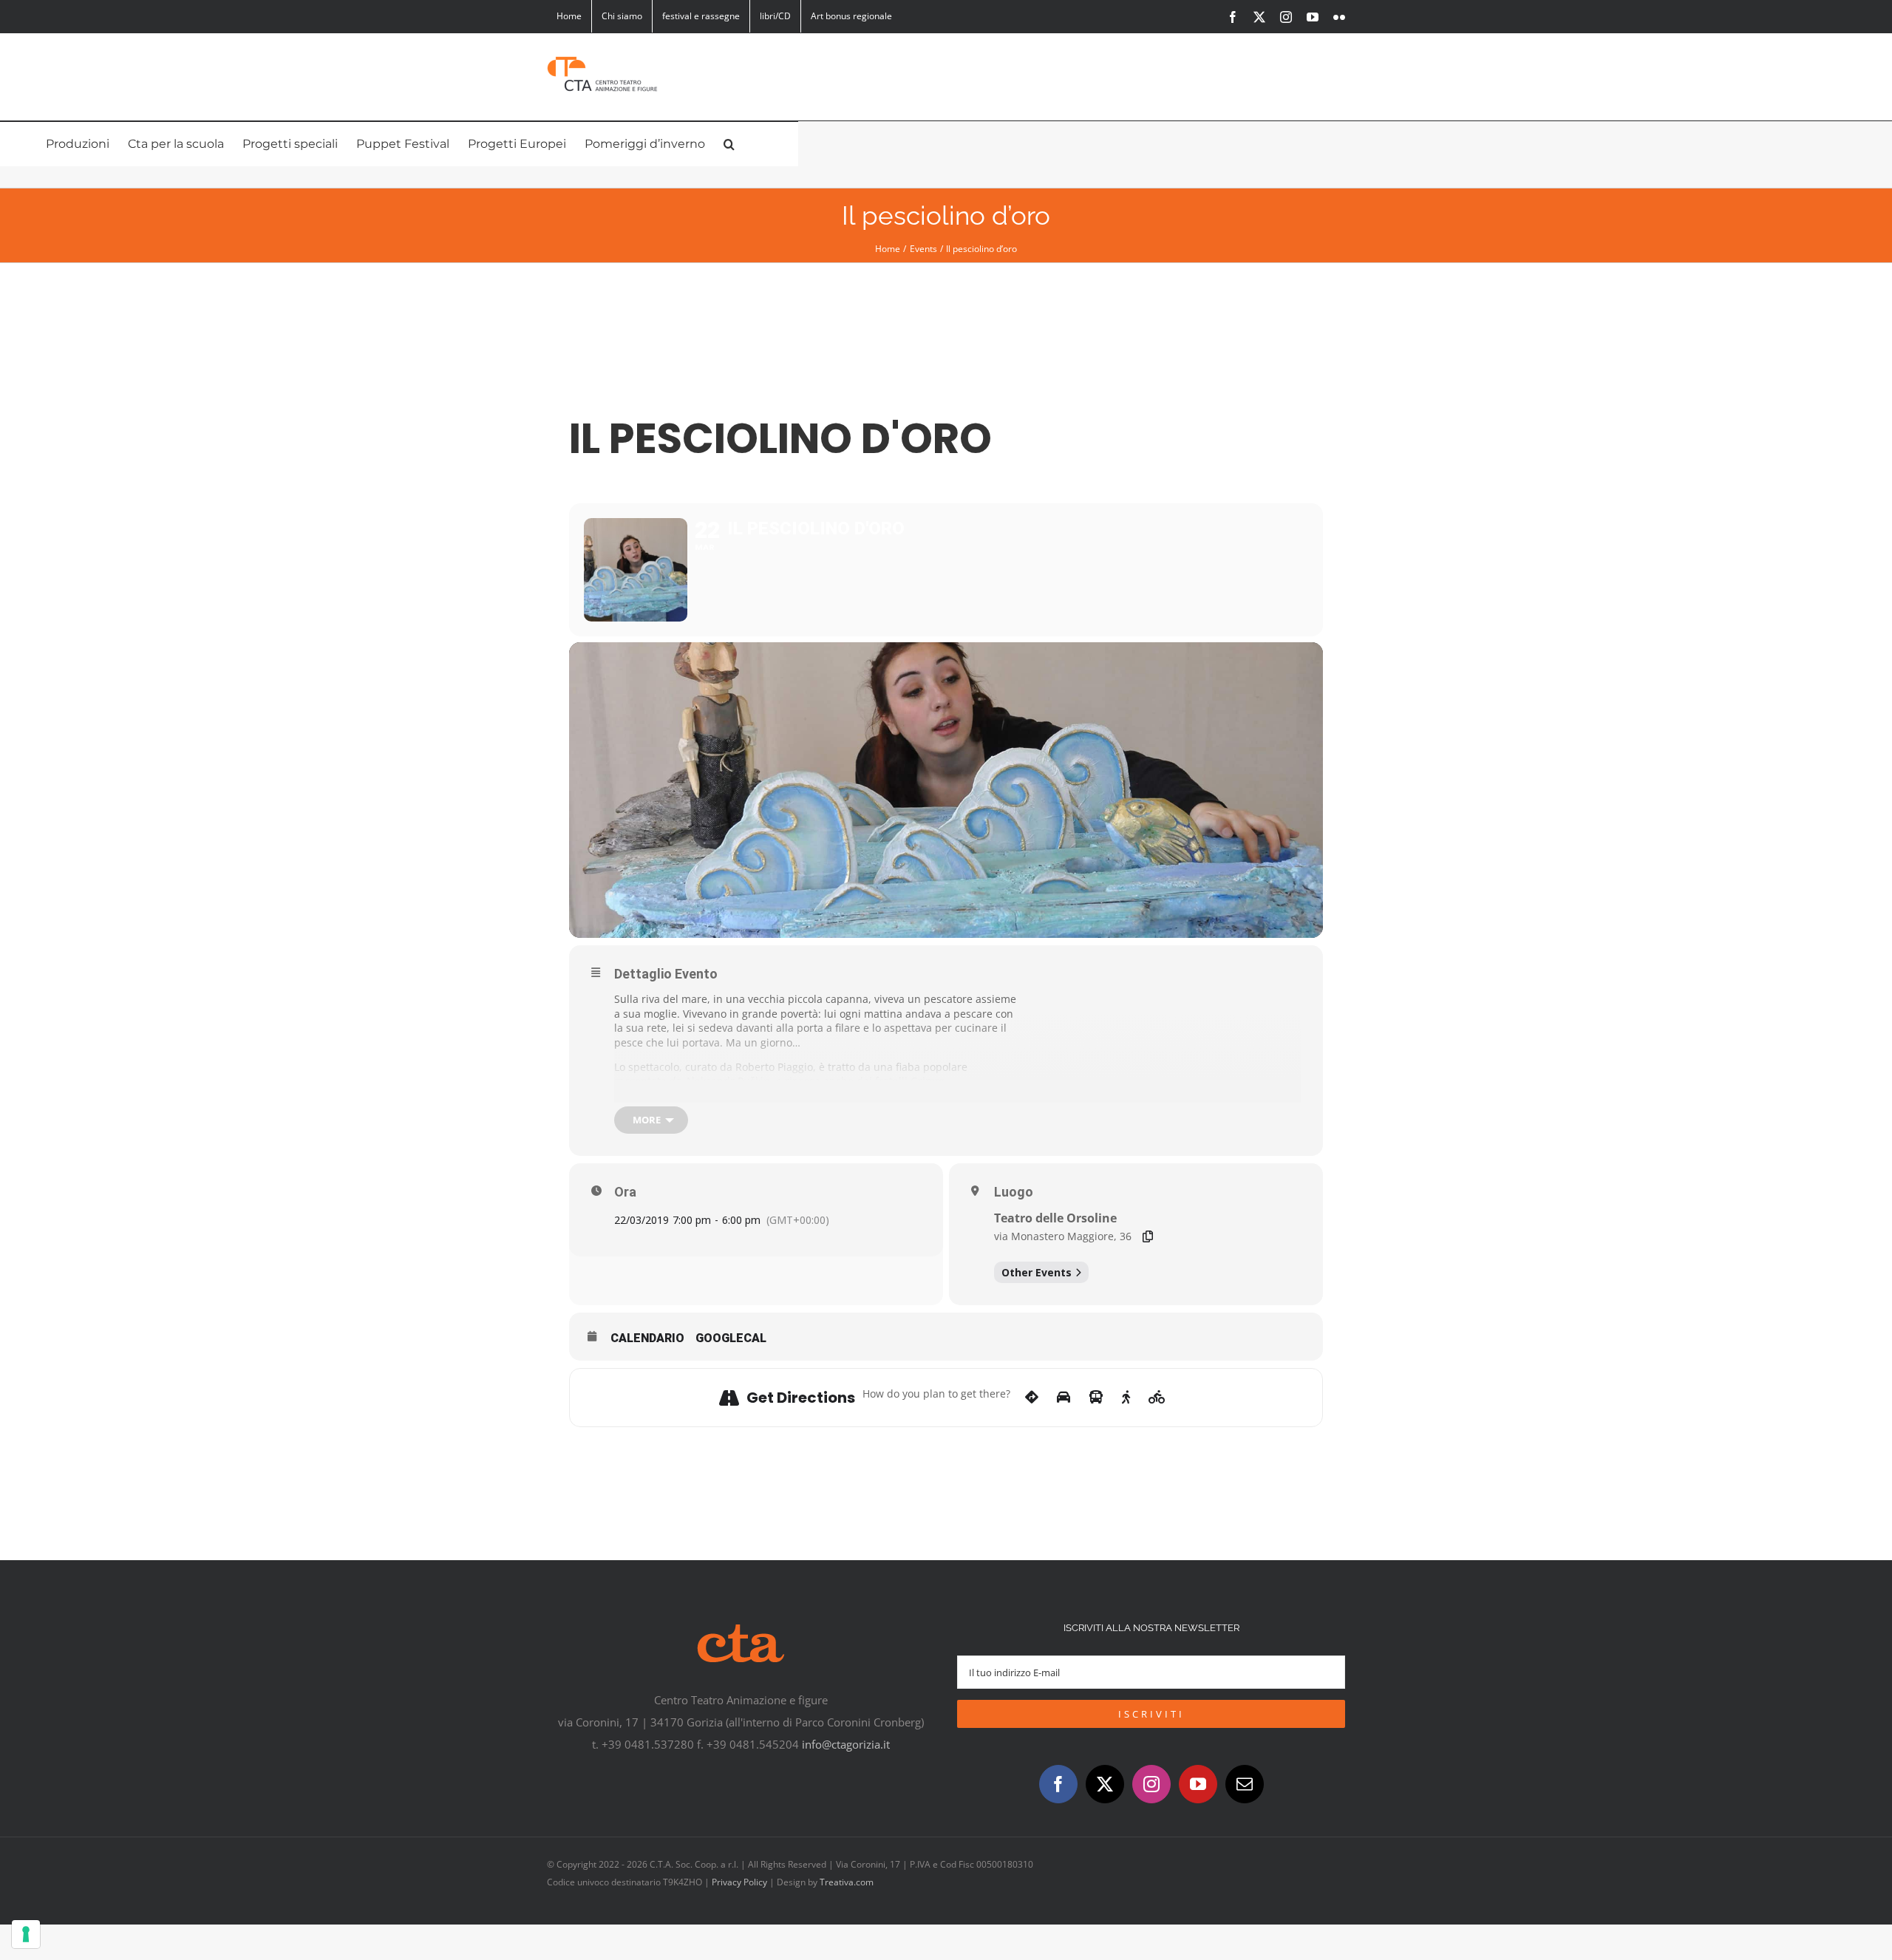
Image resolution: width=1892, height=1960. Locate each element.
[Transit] (1096, 1398)
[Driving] (1064, 1398)
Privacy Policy (739, 1882)
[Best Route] (1032, 1398)
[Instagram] (1151, 1784)
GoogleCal (731, 1338)
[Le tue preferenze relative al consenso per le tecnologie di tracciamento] (26, 1934)
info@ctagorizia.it (846, 1744)
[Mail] (1245, 1784)
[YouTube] (1198, 1784)
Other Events (1037, 1272)
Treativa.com (847, 1882)
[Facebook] (1058, 1784)
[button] (729, 144)
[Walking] (1126, 1398)
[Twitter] (1105, 1784)
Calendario (647, 1338)
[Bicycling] (1157, 1398)
